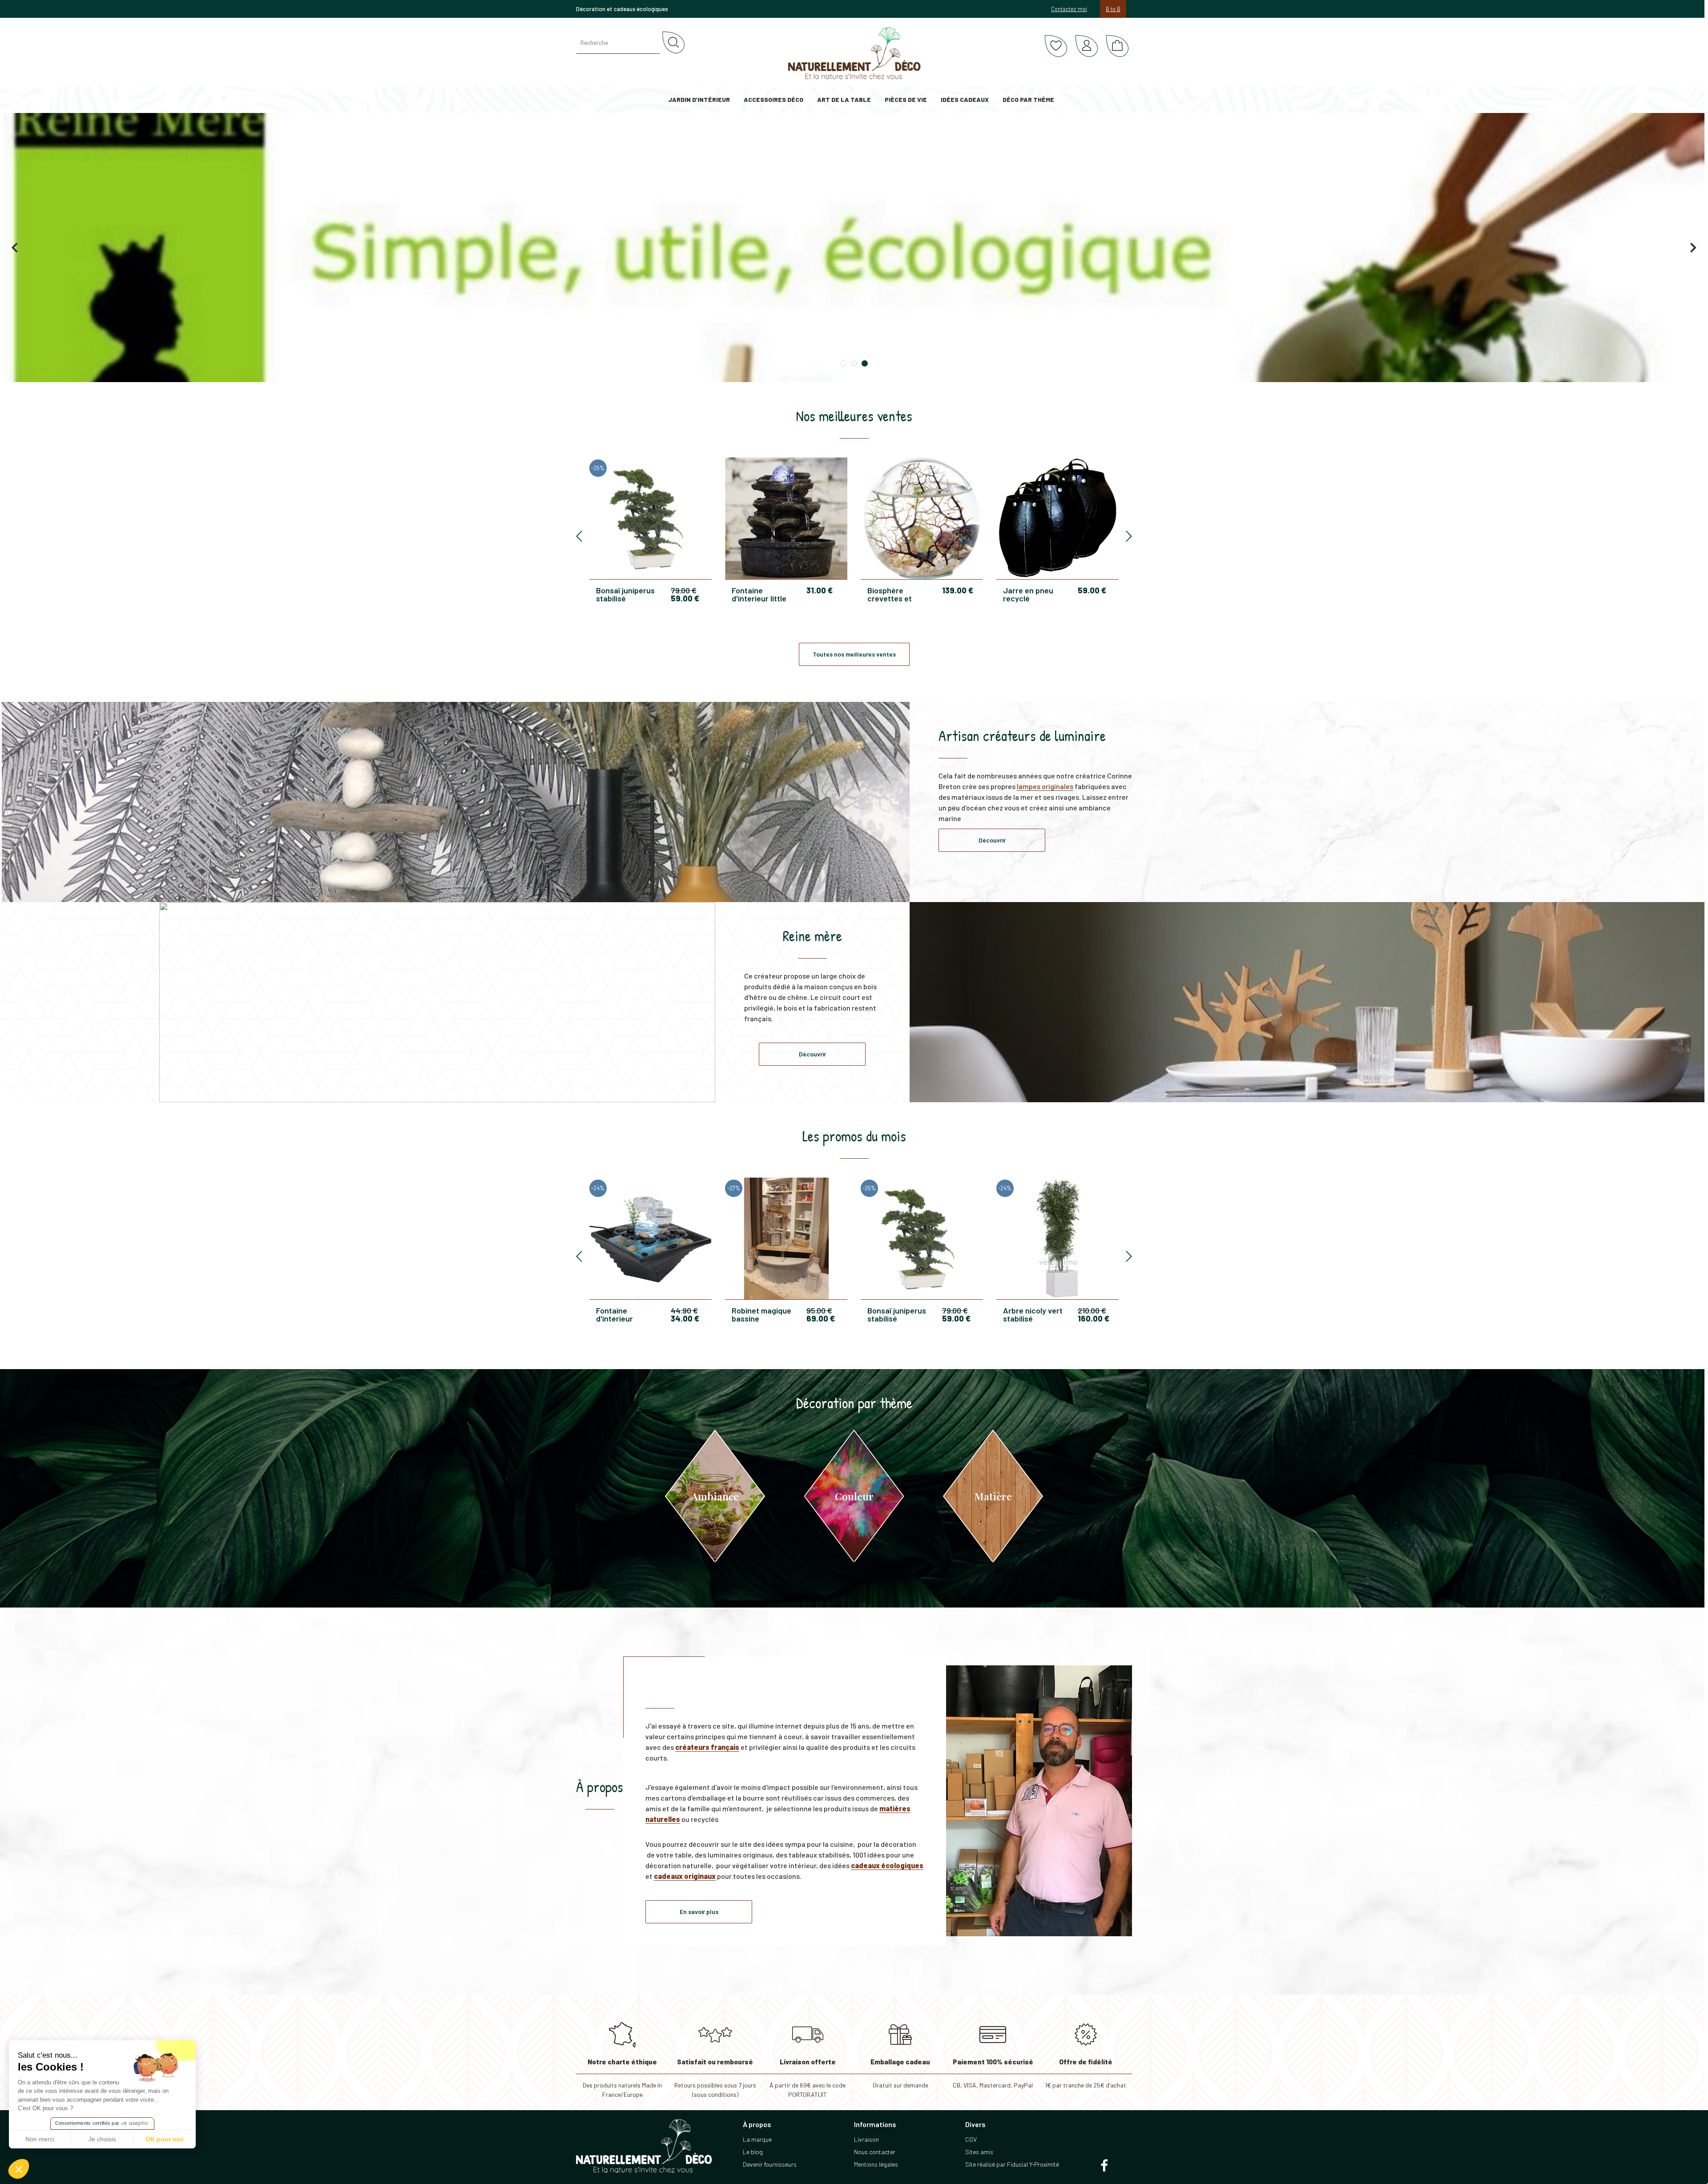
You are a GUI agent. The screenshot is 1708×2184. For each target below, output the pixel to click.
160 (1094, 1318)
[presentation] (579, 537)
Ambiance (715, 1496)
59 (685, 598)
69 (821, 1318)
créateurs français (707, 1747)
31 (820, 590)
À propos (600, 1787)
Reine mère (812, 936)
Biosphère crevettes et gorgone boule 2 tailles (896, 594)
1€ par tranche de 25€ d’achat (1086, 2073)
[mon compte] (1087, 46)
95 (819, 1310)
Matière (993, 1496)
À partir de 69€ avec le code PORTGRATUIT (808, 2078)
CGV (971, 2139)
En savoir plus (699, 1912)
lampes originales (1045, 786)
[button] (19, 2169)
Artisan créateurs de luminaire (1022, 736)
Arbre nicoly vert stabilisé (1033, 1314)
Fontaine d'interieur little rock (759, 594)
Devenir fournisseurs (770, 2164)
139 (958, 590)
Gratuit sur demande (900, 2073)
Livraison (866, 2139)
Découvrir (992, 840)
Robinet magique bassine (761, 1314)
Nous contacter (875, 2152)
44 (684, 1310)
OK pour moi (165, 2139)
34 (685, 1318)
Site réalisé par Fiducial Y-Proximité (1012, 2164)
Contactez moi (1069, 9)
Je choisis (102, 2139)
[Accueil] (854, 53)
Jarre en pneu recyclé (1028, 594)
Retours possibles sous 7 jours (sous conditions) (715, 2078)
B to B (1113, 9)
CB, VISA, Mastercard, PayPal (993, 2073)
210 (1092, 1310)
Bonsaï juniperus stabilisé (625, 594)
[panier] (1117, 46)
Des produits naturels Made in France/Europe (622, 2078)
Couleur (854, 1496)
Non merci (40, 2139)
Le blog (753, 2152)
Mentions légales (876, 2164)
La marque (757, 2139)
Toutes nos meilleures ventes (854, 654)
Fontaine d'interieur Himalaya (614, 1314)
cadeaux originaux (685, 1876)
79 (684, 590)
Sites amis (979, 2152)
